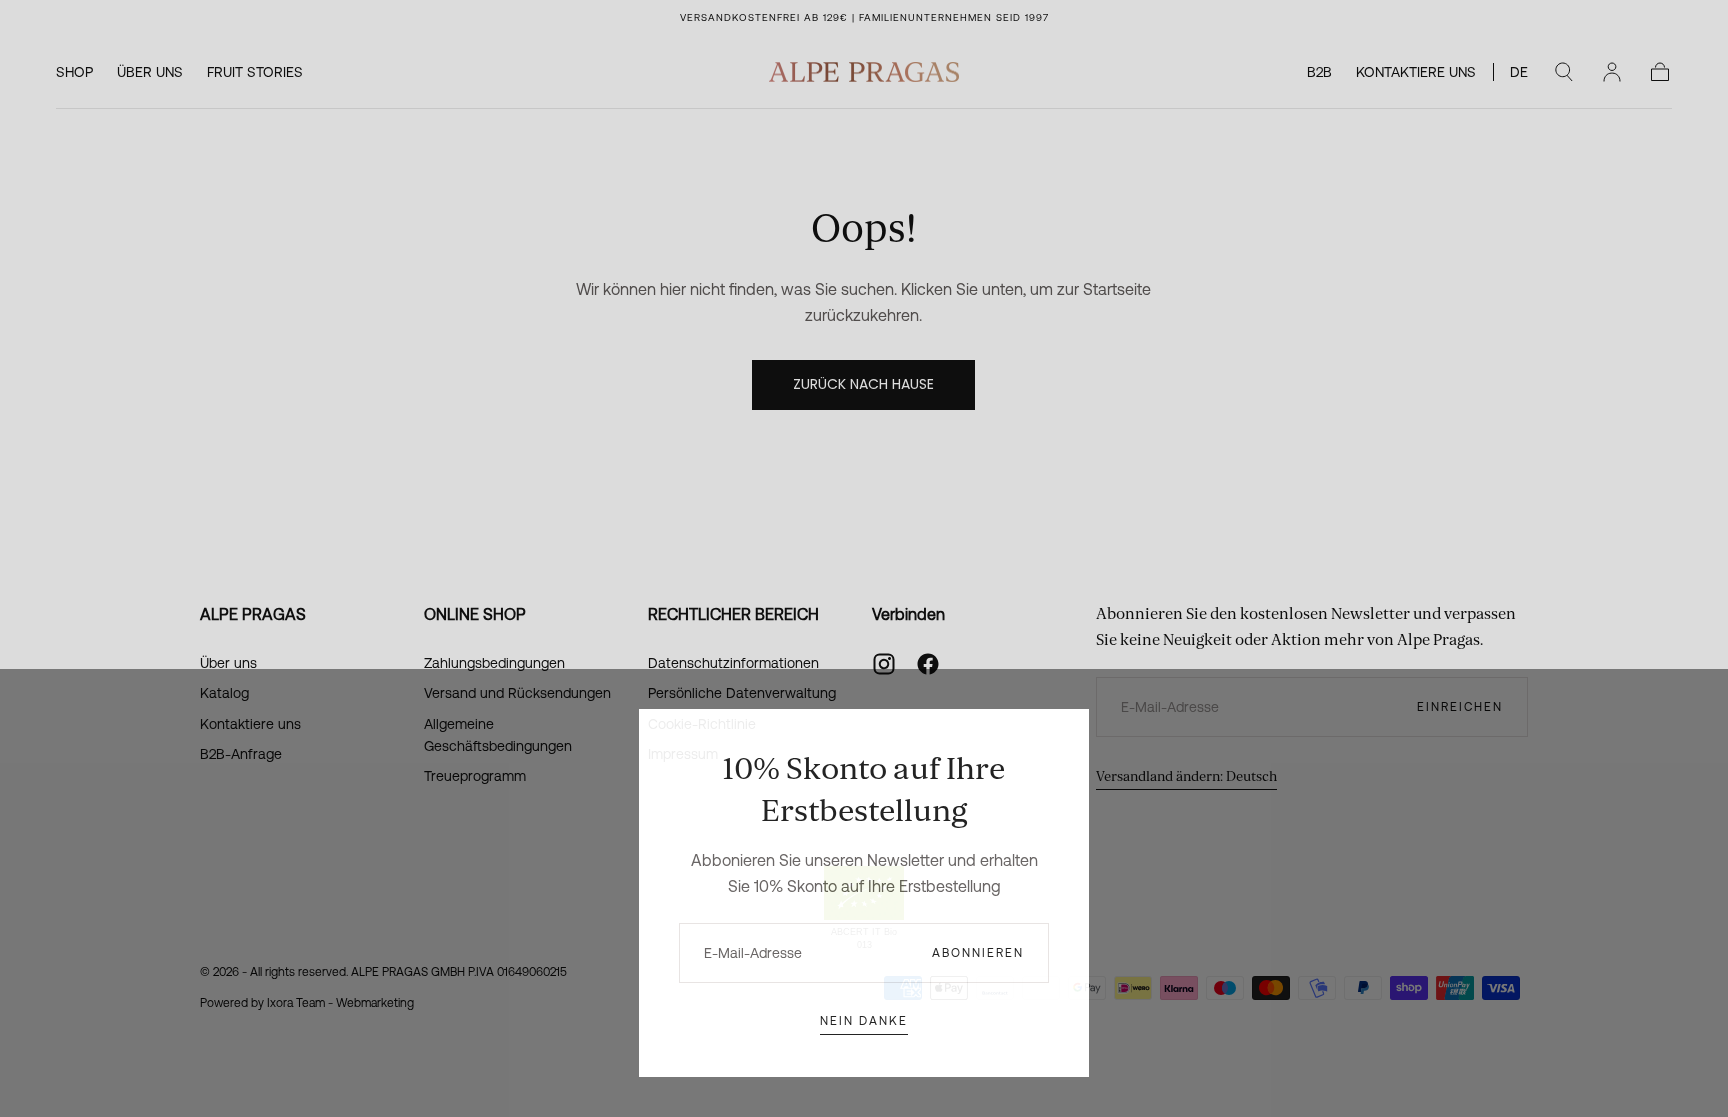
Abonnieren (978, 953)
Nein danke (864, 1021)
